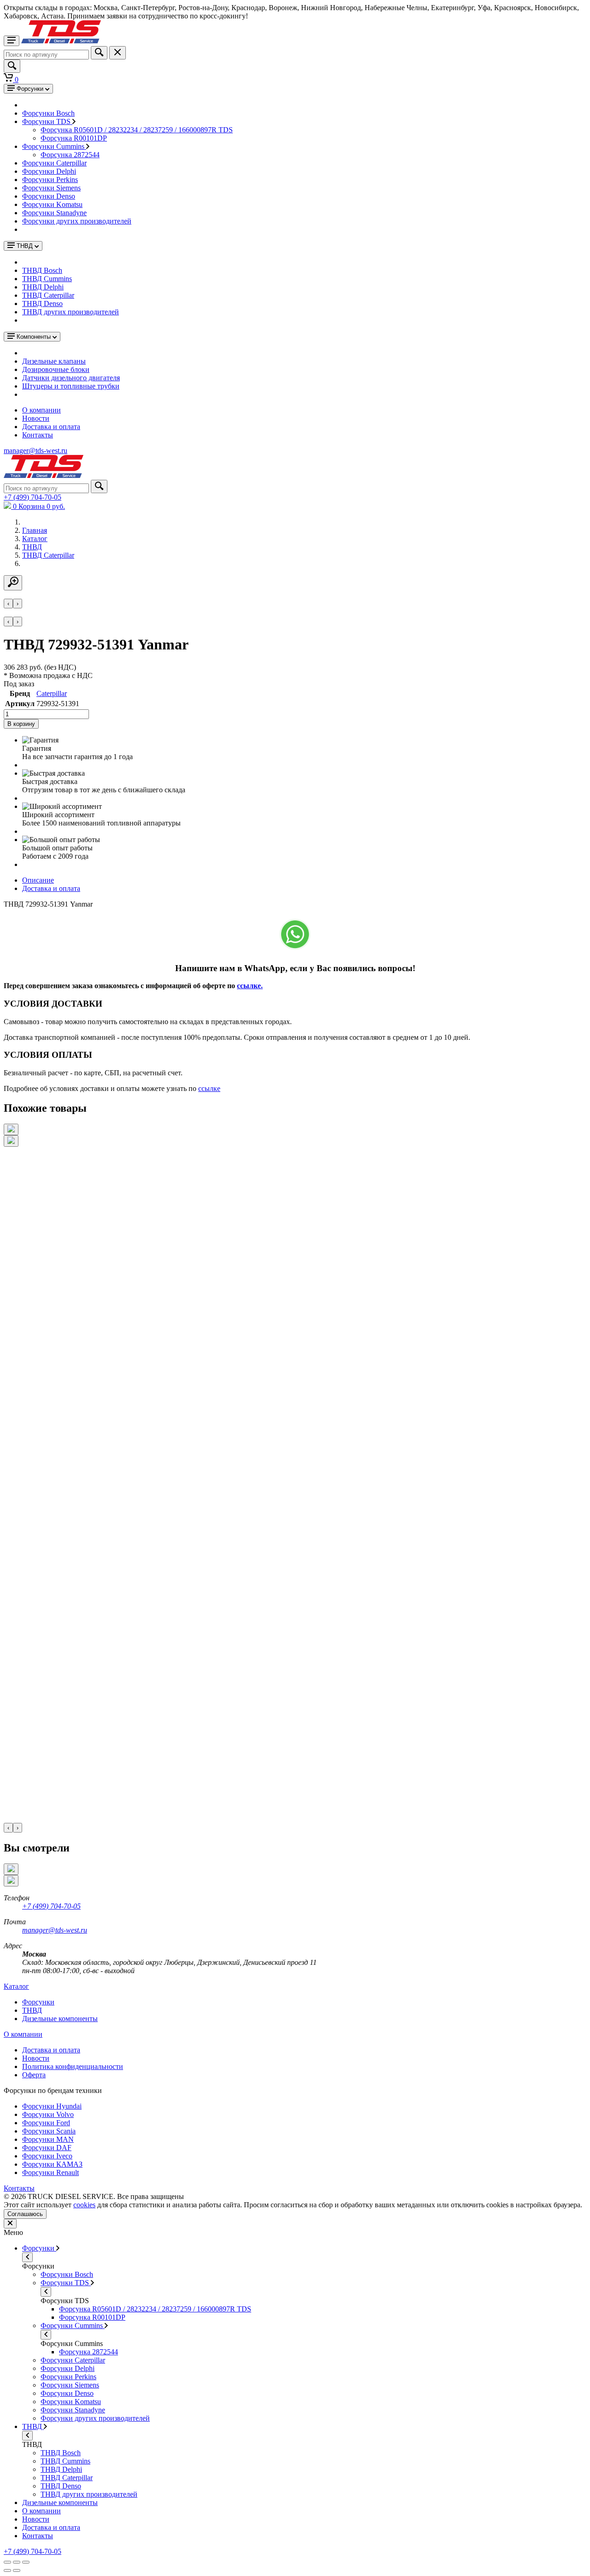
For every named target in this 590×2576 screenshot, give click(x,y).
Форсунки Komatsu (52, 204)
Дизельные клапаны (54, 361)
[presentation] (8, 604)
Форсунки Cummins (54, 146)
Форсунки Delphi (49, 171)
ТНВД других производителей (71, 312)
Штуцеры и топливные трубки (71, 386)
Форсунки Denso (49, 196)
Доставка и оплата (51, 427)
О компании (41, 410)
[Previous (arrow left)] (7, 2570)
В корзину (21, 724)
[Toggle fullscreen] (17, 2562)
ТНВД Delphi (43, 287)
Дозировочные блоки (56, 369)
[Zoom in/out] (26, 2562)
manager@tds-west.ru (55, 1930)
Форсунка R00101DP (74, 138)
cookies (84, 2205)
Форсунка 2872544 (70, 155)
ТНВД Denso (42, 304)
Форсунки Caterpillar (54, 163)
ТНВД (33, 2426)
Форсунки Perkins (50, 180)
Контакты (38, 435)
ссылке (209, 1088)
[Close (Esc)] (7, 2562)
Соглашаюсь (25, 2214)
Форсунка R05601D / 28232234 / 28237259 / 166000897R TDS (137, 130)
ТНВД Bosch (42, 270)
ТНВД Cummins (47, 279)
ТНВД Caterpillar (48, 295)
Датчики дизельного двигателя (71, 378)
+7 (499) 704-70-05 (51, 1906)
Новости (36, 418)
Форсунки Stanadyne (54, 213)
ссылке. (250, 986)
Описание (38, 880)
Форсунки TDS (47, 121)
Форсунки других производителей (77, 221)
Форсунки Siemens (51, 188)
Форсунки (39, 2248)
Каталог (16, 1986)
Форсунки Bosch (48, 113)
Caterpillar (52, 693)
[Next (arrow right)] (17, 2570)
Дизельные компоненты (60, 2502)
